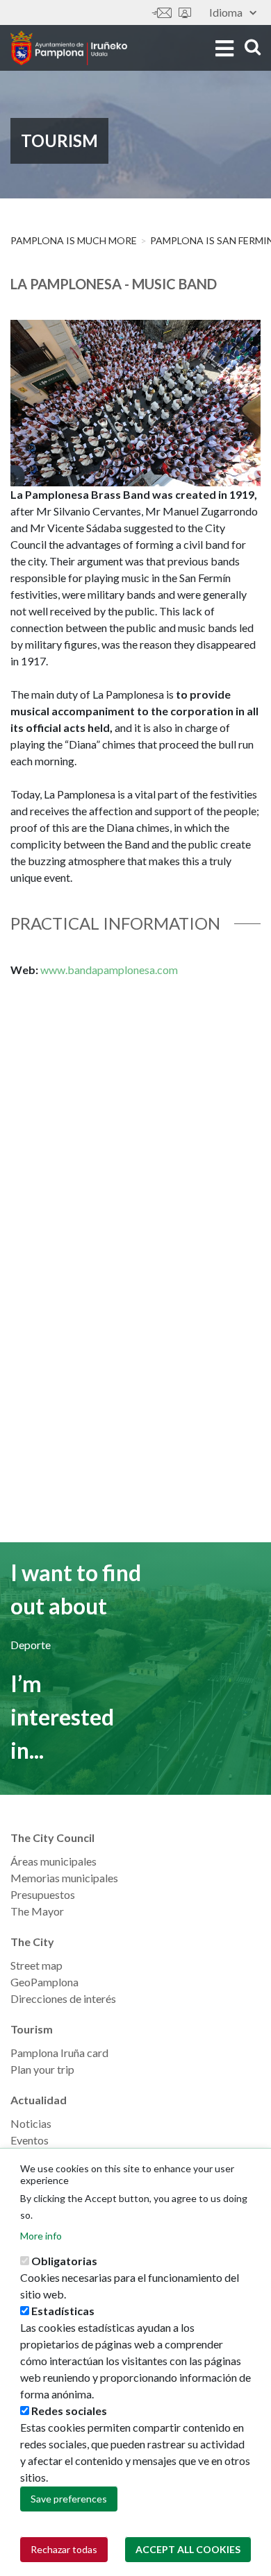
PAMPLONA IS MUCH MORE (74, 240)
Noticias (31, 2123)
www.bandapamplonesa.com (109, 970)
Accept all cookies (188, 2549)
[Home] (69, 48)
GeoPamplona (44, 1982)
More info (41, 2236)
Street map (36, 1965)
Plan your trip (42, 2069)
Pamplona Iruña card (59, 2053)
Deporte (31, 1645)
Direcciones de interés (63, 1998)
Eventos (30, 2140)
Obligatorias (64, 2261)
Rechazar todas (64, 2549)
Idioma (226, 12)
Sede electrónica (185, 13)
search (251, 47)
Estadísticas (63, 2311)
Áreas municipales (54, 1861)
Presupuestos (43, 1894)
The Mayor (37, 1911)
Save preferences (69, 2499)
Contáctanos (162, 13)
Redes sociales (69, 2411)
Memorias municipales (64, 1878)
